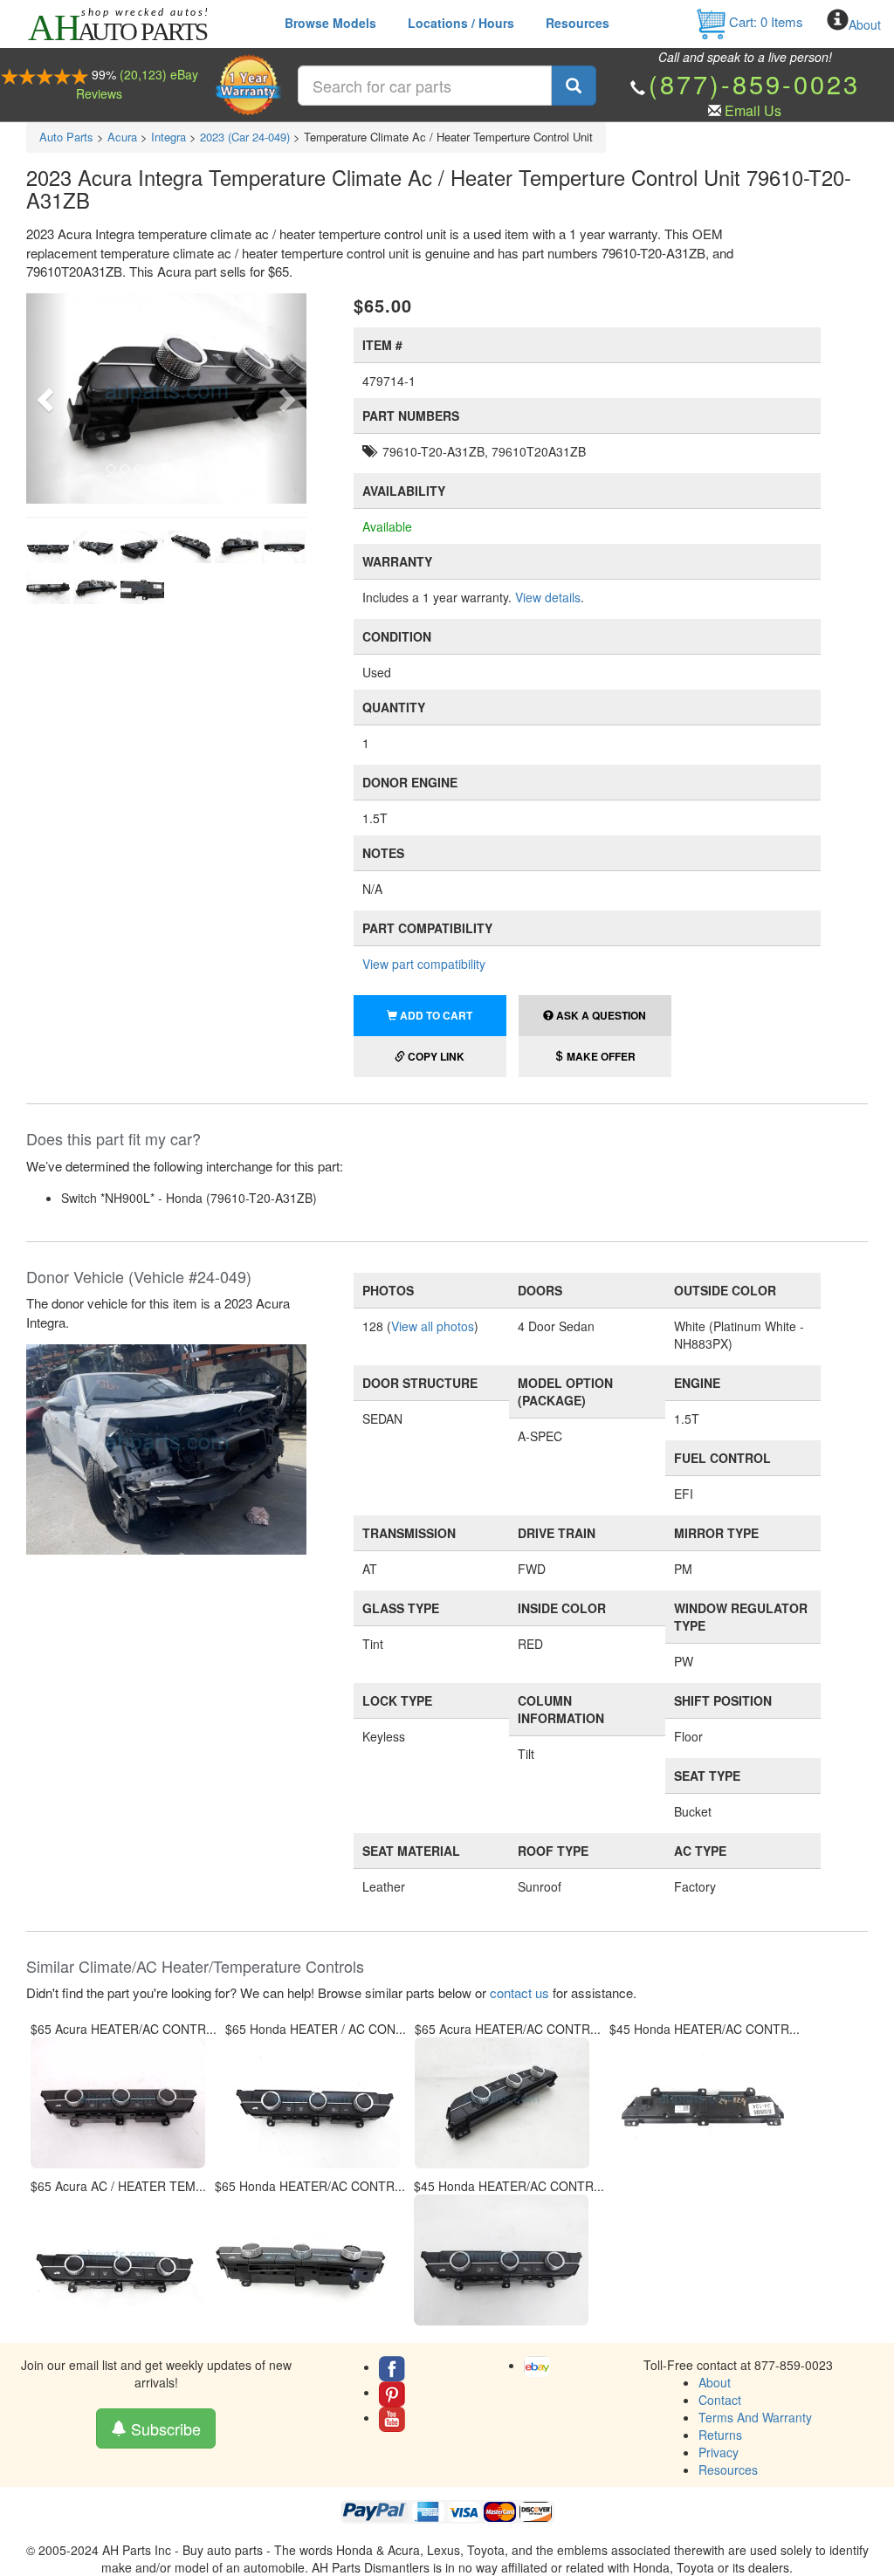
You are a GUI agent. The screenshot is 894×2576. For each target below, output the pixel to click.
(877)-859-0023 (754, 83)
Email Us (753, 110)
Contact (720, 2400)
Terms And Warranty (755, 2417)
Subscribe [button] (164, 2428)
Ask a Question (600, 1015)
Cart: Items (764, 21)
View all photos (433, 1326)
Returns (720, 2435)
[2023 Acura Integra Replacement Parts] (166, 1447)
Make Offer (600, 1056)
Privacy (719, 2452)
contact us (519, 1992)
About (865, 24)
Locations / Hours (461, 23)
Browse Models (330, 23)
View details (548, 597)
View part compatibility (424, 964)
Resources (578, 23)
